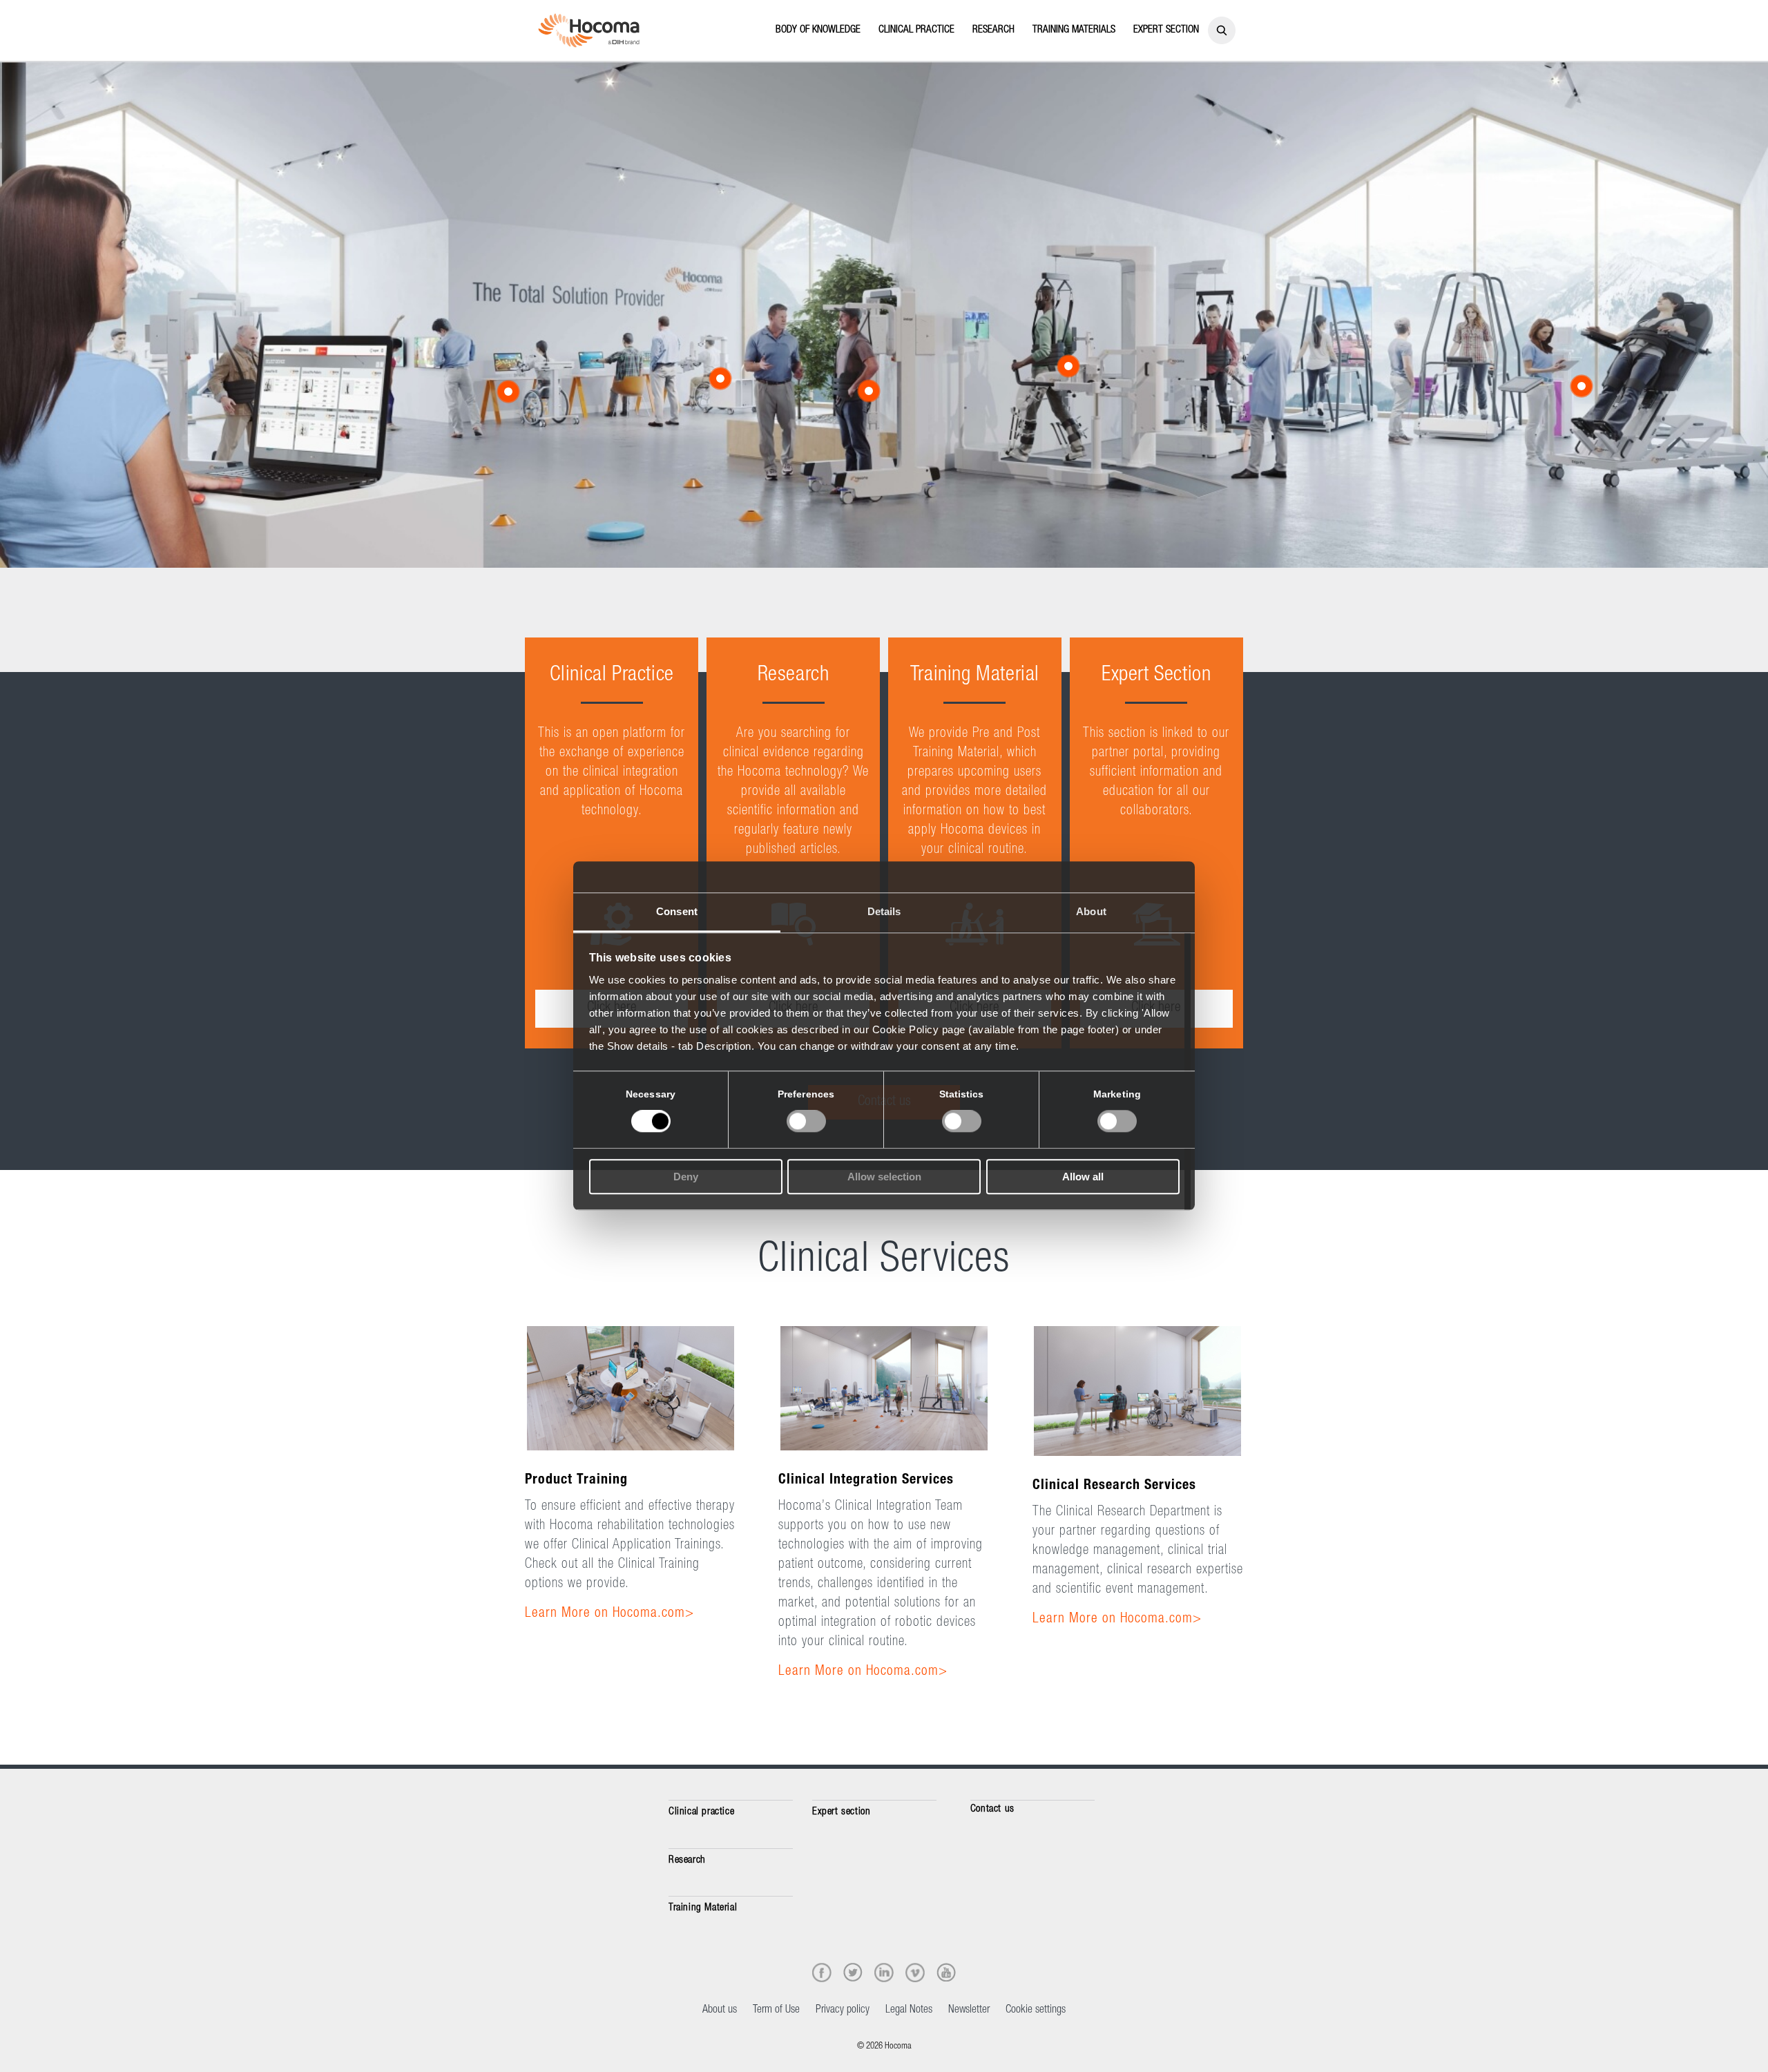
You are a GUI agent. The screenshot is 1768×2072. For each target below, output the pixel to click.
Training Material (703, 1908)
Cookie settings (1036, 2011)
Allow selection (884, 1177)
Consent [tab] (677, 911)
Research (687, 1860)
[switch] (806, 1122)
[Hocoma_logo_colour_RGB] (589, 30)
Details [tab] (884, 911)
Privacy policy (843, 2011)
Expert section (841, 1812)
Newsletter (969, 2011)
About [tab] (1091, 911)
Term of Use (776, 2011)
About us (720, 2011)
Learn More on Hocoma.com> (609, 1614)
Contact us (992, 1809)
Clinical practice (701, 1812)
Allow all (1083, 1177)
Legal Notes (909, 2011)
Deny (686, 1177)
